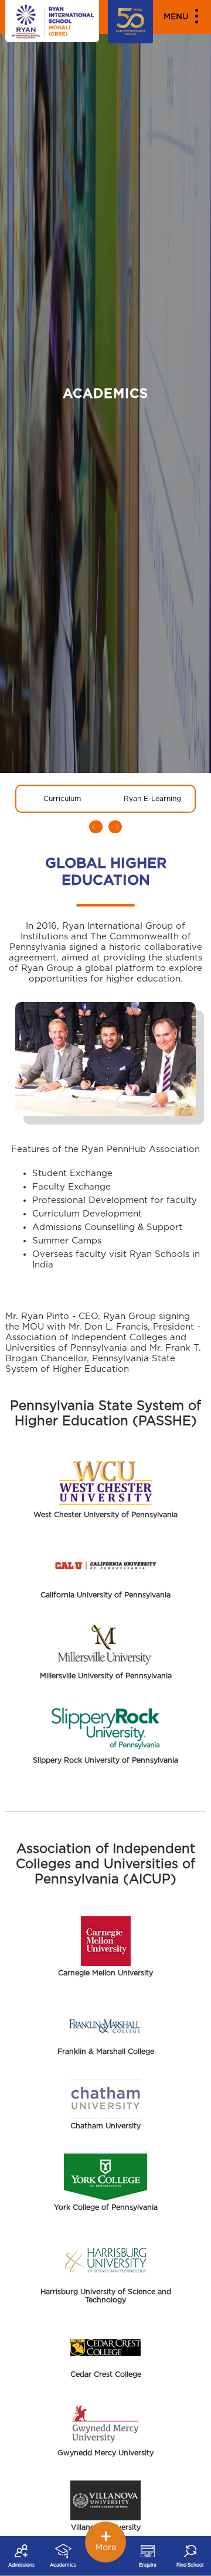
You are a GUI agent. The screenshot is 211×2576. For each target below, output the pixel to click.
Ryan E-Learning (152, 799)
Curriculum (62, 799)
